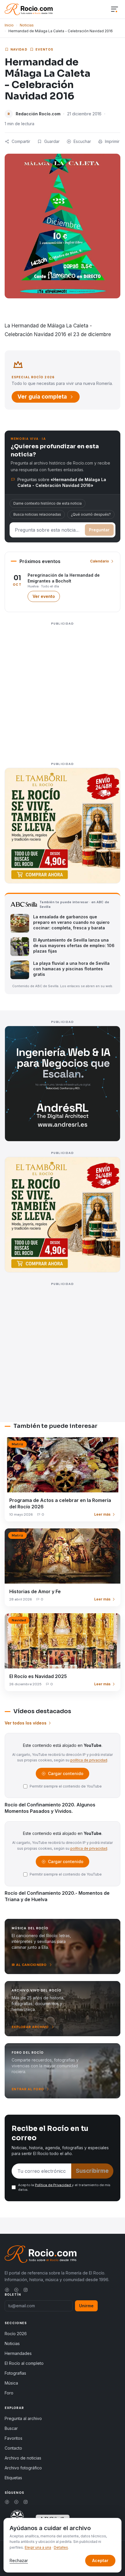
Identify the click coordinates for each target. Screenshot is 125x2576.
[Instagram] (26, 2290)
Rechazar (19, 2560)
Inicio (9, 25)
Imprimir (112, 141)
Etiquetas (13, 2478)
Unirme (86, 2306)
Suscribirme (92, 2171)
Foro (9, 2393)
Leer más (102, 1514)
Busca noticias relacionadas (37, 514)
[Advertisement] (63, 690)
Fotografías (15, 2373)
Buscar (11, 2428)
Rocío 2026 (16, 2334)
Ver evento (46, 598)
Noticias (27, 25)
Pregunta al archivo (23, 2418)
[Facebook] (7, 2290)
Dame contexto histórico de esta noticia (48, 503)
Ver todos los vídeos (26, 1723)
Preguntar (99, 530)
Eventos (44, 49)
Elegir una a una (38, 2547)
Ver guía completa (42, 397)
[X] (16, 2290)
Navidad (19, 49)
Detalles (61, 2547)
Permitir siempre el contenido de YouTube (66, 1786)
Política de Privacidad (53, 2185)
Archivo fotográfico (23, 2468)
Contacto (13, 2448)
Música (11, 2383)
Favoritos (14, 2438)
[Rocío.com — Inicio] (29, 9)
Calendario (100, 561)
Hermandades (18, 2353)
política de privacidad (89, 1760)
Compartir (21, 141)
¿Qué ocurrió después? (91, 514)
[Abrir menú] (115, 9)
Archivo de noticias (23, 2458)
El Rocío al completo (24, 2363)
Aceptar (100, 2560)
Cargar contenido (65, 1775)
